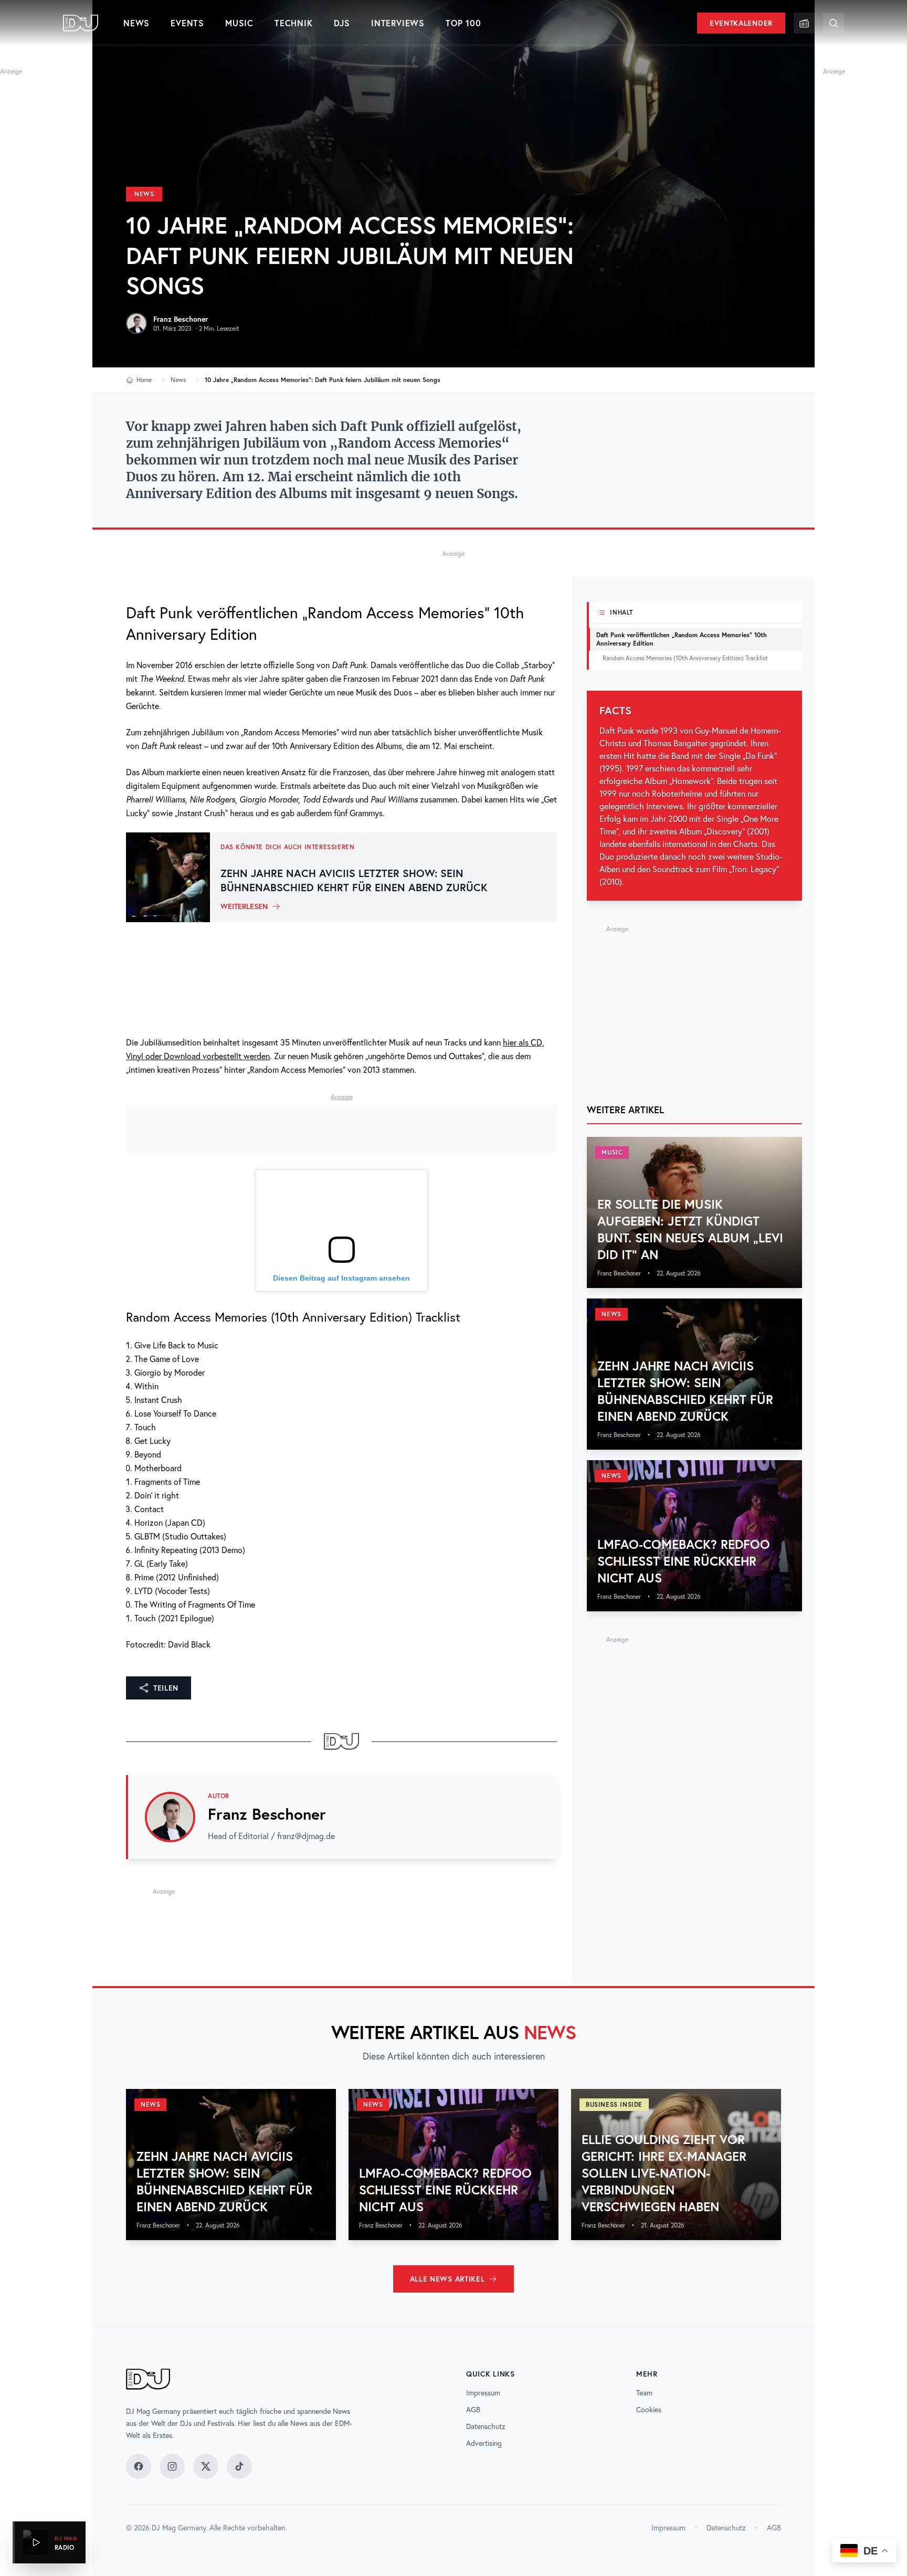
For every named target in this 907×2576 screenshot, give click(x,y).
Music (239, 23)
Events (187, 23)
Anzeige (11, 71)
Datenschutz (486, 2426)
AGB (473, 2410)
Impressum (483, 2393)
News (136, 23)
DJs (342, 23)
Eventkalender (741, 23)
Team (644, 2393)
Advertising (484, 2443)
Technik (294, 23)
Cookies (649, 2410)
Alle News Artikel (447, 2279)
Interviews (398, 23)
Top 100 (463, 23)
